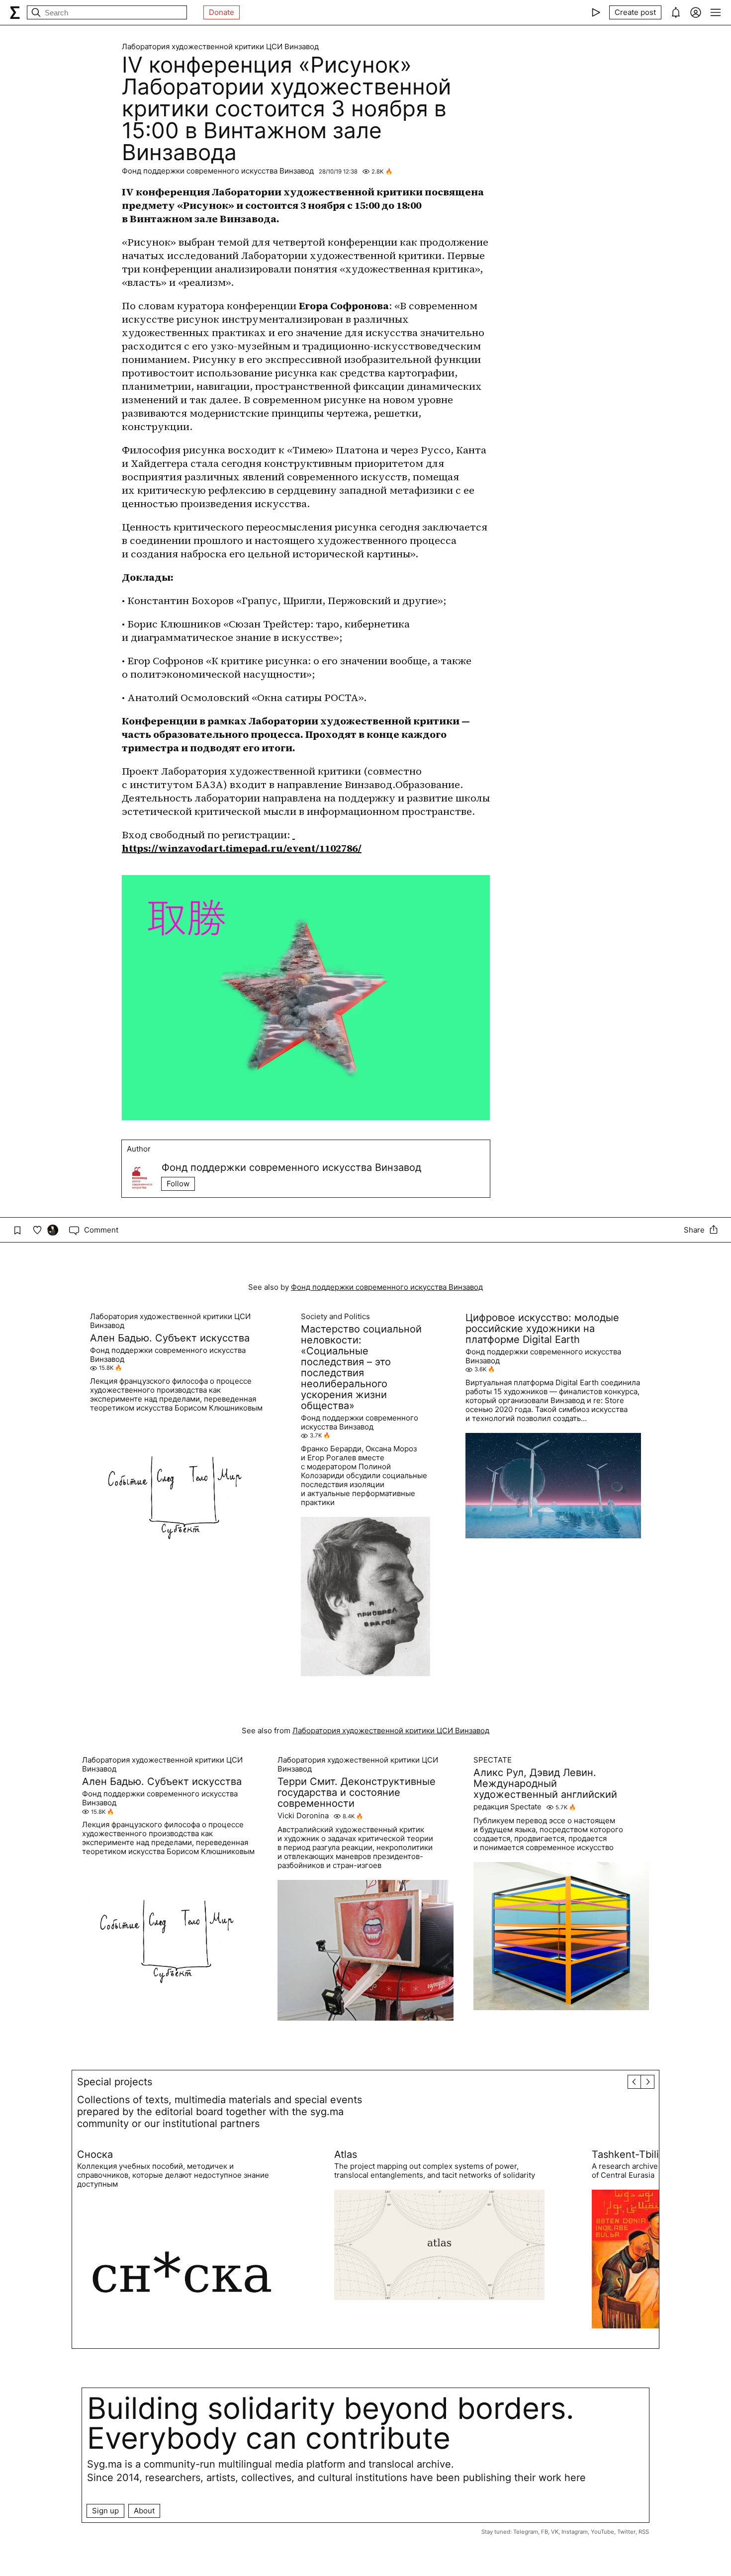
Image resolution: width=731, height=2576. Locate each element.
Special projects (115, 2082)
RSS (644, 2532)
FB (545, 2532)
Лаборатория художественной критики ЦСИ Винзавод (220, 47)
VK (555, 2532)
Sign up (105, 2511)
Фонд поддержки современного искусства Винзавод (218, 171)
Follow (178, 1184)
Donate (222, 12)
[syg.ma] (15, 12)
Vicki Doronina (303, 1816)
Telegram (526, 2532)
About (144, 2511)
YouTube (602, 2532)
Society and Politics (335, 1317)
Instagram (575, 2532)
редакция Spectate (507, 1807)
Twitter (626, 2532)
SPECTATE (493, 1760)
